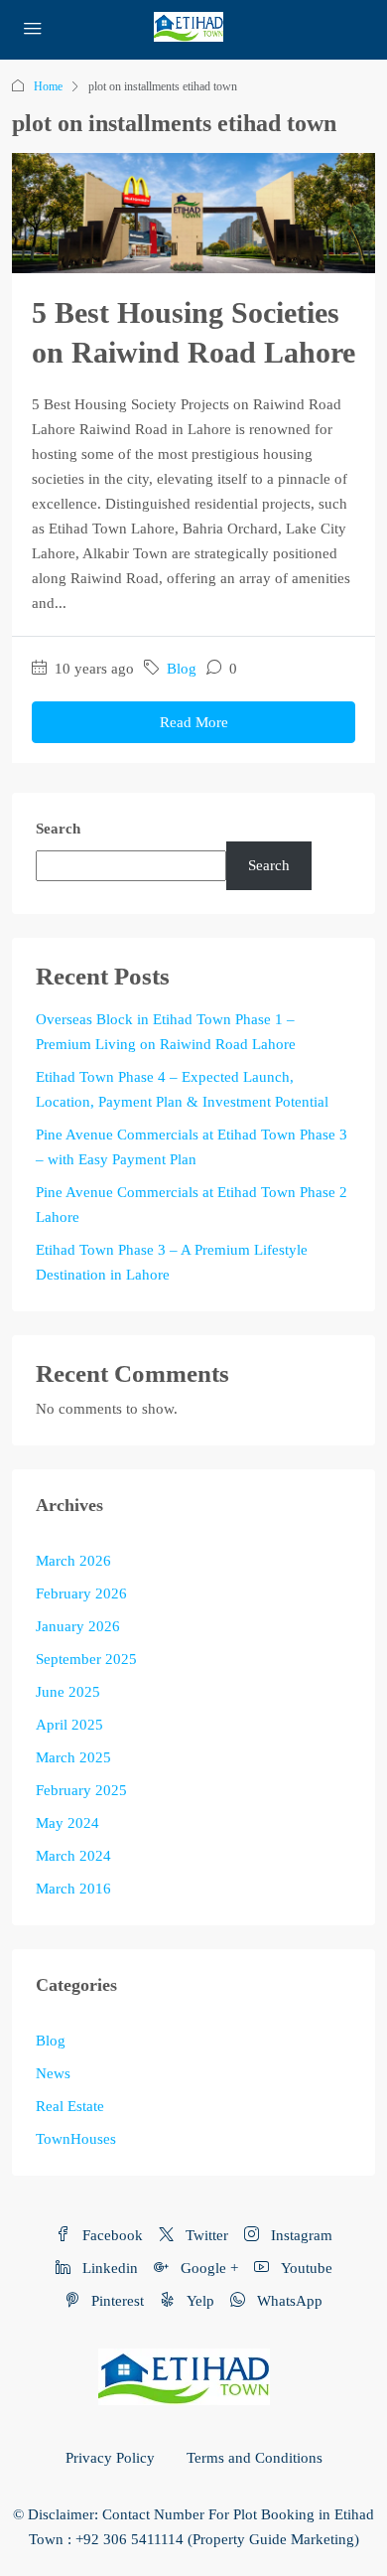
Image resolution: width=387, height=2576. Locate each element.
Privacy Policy (110, 2458)
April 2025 (69, 1725)
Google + (207, 2268)
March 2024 (73, 1856)
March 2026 (73, 1561)
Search (58, 829)
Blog (182, 669)
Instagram (300, 2235)
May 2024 (67, 1823)
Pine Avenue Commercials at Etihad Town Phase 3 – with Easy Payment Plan (192, 1147)
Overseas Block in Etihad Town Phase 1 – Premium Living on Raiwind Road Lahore (166, 1032)
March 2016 (73, 1889)
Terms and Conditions (255, 2458)
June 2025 (68, 1692)
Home (48, 86)
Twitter (205, 2235)
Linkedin (108, 2268)
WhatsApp (288, 2301)
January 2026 (78, 1626)
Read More (194, 722)
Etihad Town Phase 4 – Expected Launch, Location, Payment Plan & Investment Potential (182, 1089)
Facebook (111, 2235)
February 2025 (81, 1790)
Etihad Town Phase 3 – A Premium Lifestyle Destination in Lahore (172, 1262)
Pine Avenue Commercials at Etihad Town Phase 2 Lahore (192, 1205)
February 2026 (81, 1593)
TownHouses (76, 2139)
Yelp (198, 2301)
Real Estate (70, 2106)
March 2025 (73, 1757)
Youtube (305, 2268)
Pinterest (116, 2301)
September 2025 (86, 1659)
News (53, 2073)
